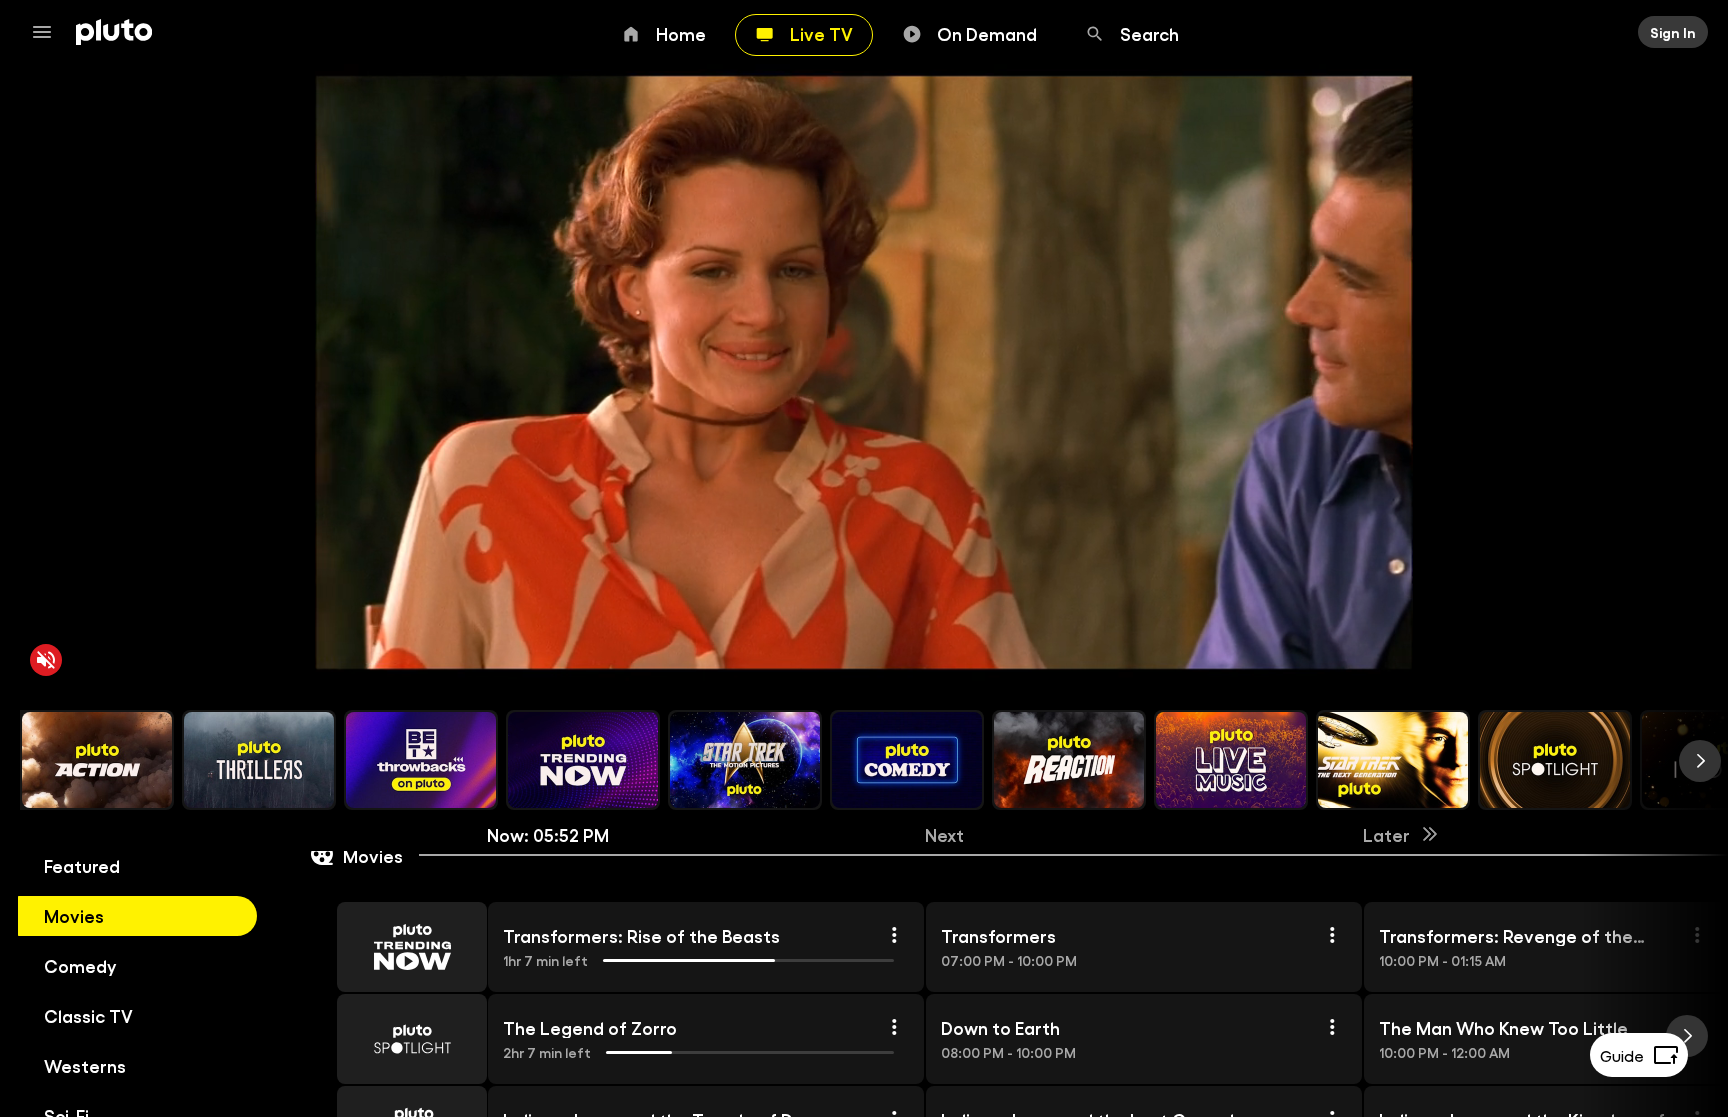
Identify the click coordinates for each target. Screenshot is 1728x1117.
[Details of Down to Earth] (1332, 1027)
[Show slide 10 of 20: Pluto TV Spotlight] (1555, 760)
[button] (389, 947)
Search (1149, 33)
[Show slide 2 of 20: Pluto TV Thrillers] (259, 760)
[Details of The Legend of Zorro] (894, 1027)
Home (681, 33)
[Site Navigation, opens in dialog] (48, 32)
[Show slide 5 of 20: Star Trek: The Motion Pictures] (745, 760)
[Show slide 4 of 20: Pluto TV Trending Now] (583, 760)
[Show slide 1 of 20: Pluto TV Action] (97, 760)
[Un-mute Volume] (46, 660)
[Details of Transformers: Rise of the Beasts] (894, 935)
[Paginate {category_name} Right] (1700, 761)
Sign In (1673, 32)
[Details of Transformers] (1332, 935)
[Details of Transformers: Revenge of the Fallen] (1697, 935)
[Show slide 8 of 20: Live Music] (1231, 760)
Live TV (821, 33)
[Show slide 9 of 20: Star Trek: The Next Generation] (1393, 760)
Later (1386, 834)
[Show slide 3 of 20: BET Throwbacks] (421, 760)
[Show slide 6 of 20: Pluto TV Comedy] (907, 760)
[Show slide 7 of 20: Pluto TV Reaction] (1069, 760)
